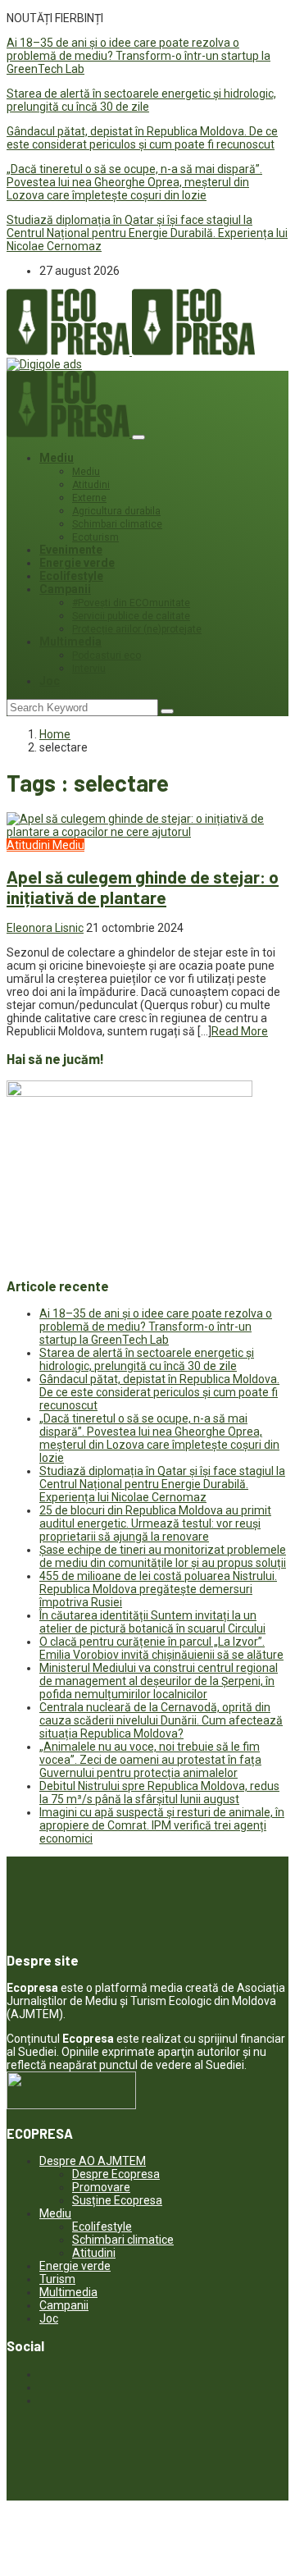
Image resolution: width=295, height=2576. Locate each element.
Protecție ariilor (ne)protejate (137, 629)
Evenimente (71, 550)
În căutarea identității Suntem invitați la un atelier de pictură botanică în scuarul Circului (152, 1622)
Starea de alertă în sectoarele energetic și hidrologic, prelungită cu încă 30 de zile (141, 100)
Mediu (57, 458)
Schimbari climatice (117, 524)
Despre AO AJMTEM (93, 2161)
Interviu (89, 669)
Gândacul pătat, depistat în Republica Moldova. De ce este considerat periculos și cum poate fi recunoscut (142, 138)
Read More (240, 1031)
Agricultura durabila (116, 511)
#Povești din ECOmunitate (131, 603)
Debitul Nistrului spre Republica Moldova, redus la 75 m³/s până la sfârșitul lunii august (159, 1793)
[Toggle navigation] (138, 437)
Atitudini (91, 485)
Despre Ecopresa (116, 2174)
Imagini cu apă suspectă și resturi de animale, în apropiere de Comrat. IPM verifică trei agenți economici (162, 1825)
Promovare (101, 2187)
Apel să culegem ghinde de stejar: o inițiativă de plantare (143, 887)
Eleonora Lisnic (45, 928)
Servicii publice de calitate (131, 616)
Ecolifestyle (71, 576)
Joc (50, 681)
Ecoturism (95, 537)
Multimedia (70, 642)
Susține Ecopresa (117, 2200)
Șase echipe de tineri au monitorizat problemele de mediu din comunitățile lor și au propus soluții (163, 1556)
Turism (57, 2279)
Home (55, 734)
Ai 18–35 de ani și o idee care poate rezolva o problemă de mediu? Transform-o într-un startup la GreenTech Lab (138, 56)
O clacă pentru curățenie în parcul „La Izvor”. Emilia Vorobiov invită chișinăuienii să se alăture (161, 1648)
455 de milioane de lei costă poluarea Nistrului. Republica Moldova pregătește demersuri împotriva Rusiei (158, 1589)
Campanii (65, 589)
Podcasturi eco (107, 655)
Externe (89, 498)
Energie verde (77, 563)
